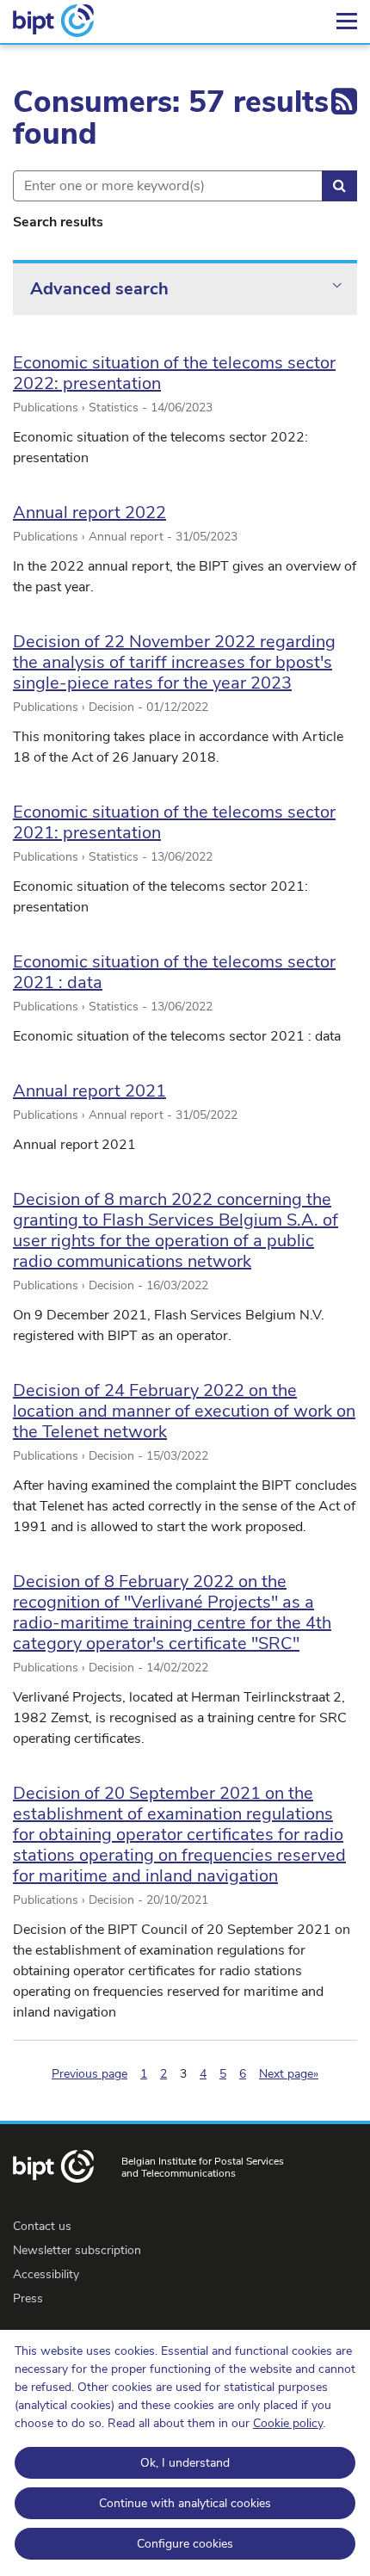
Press (28, 2298)
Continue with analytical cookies (185, 2503)
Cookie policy (288, 2423)
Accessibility (46, 2274)
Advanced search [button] (99, 289)
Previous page (89, 2074)
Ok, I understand (185, 2463)
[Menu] (347, 22)
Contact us (42, 2226)
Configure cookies (185, 2544)
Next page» (289, 2074)
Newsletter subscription (77, 2250)
